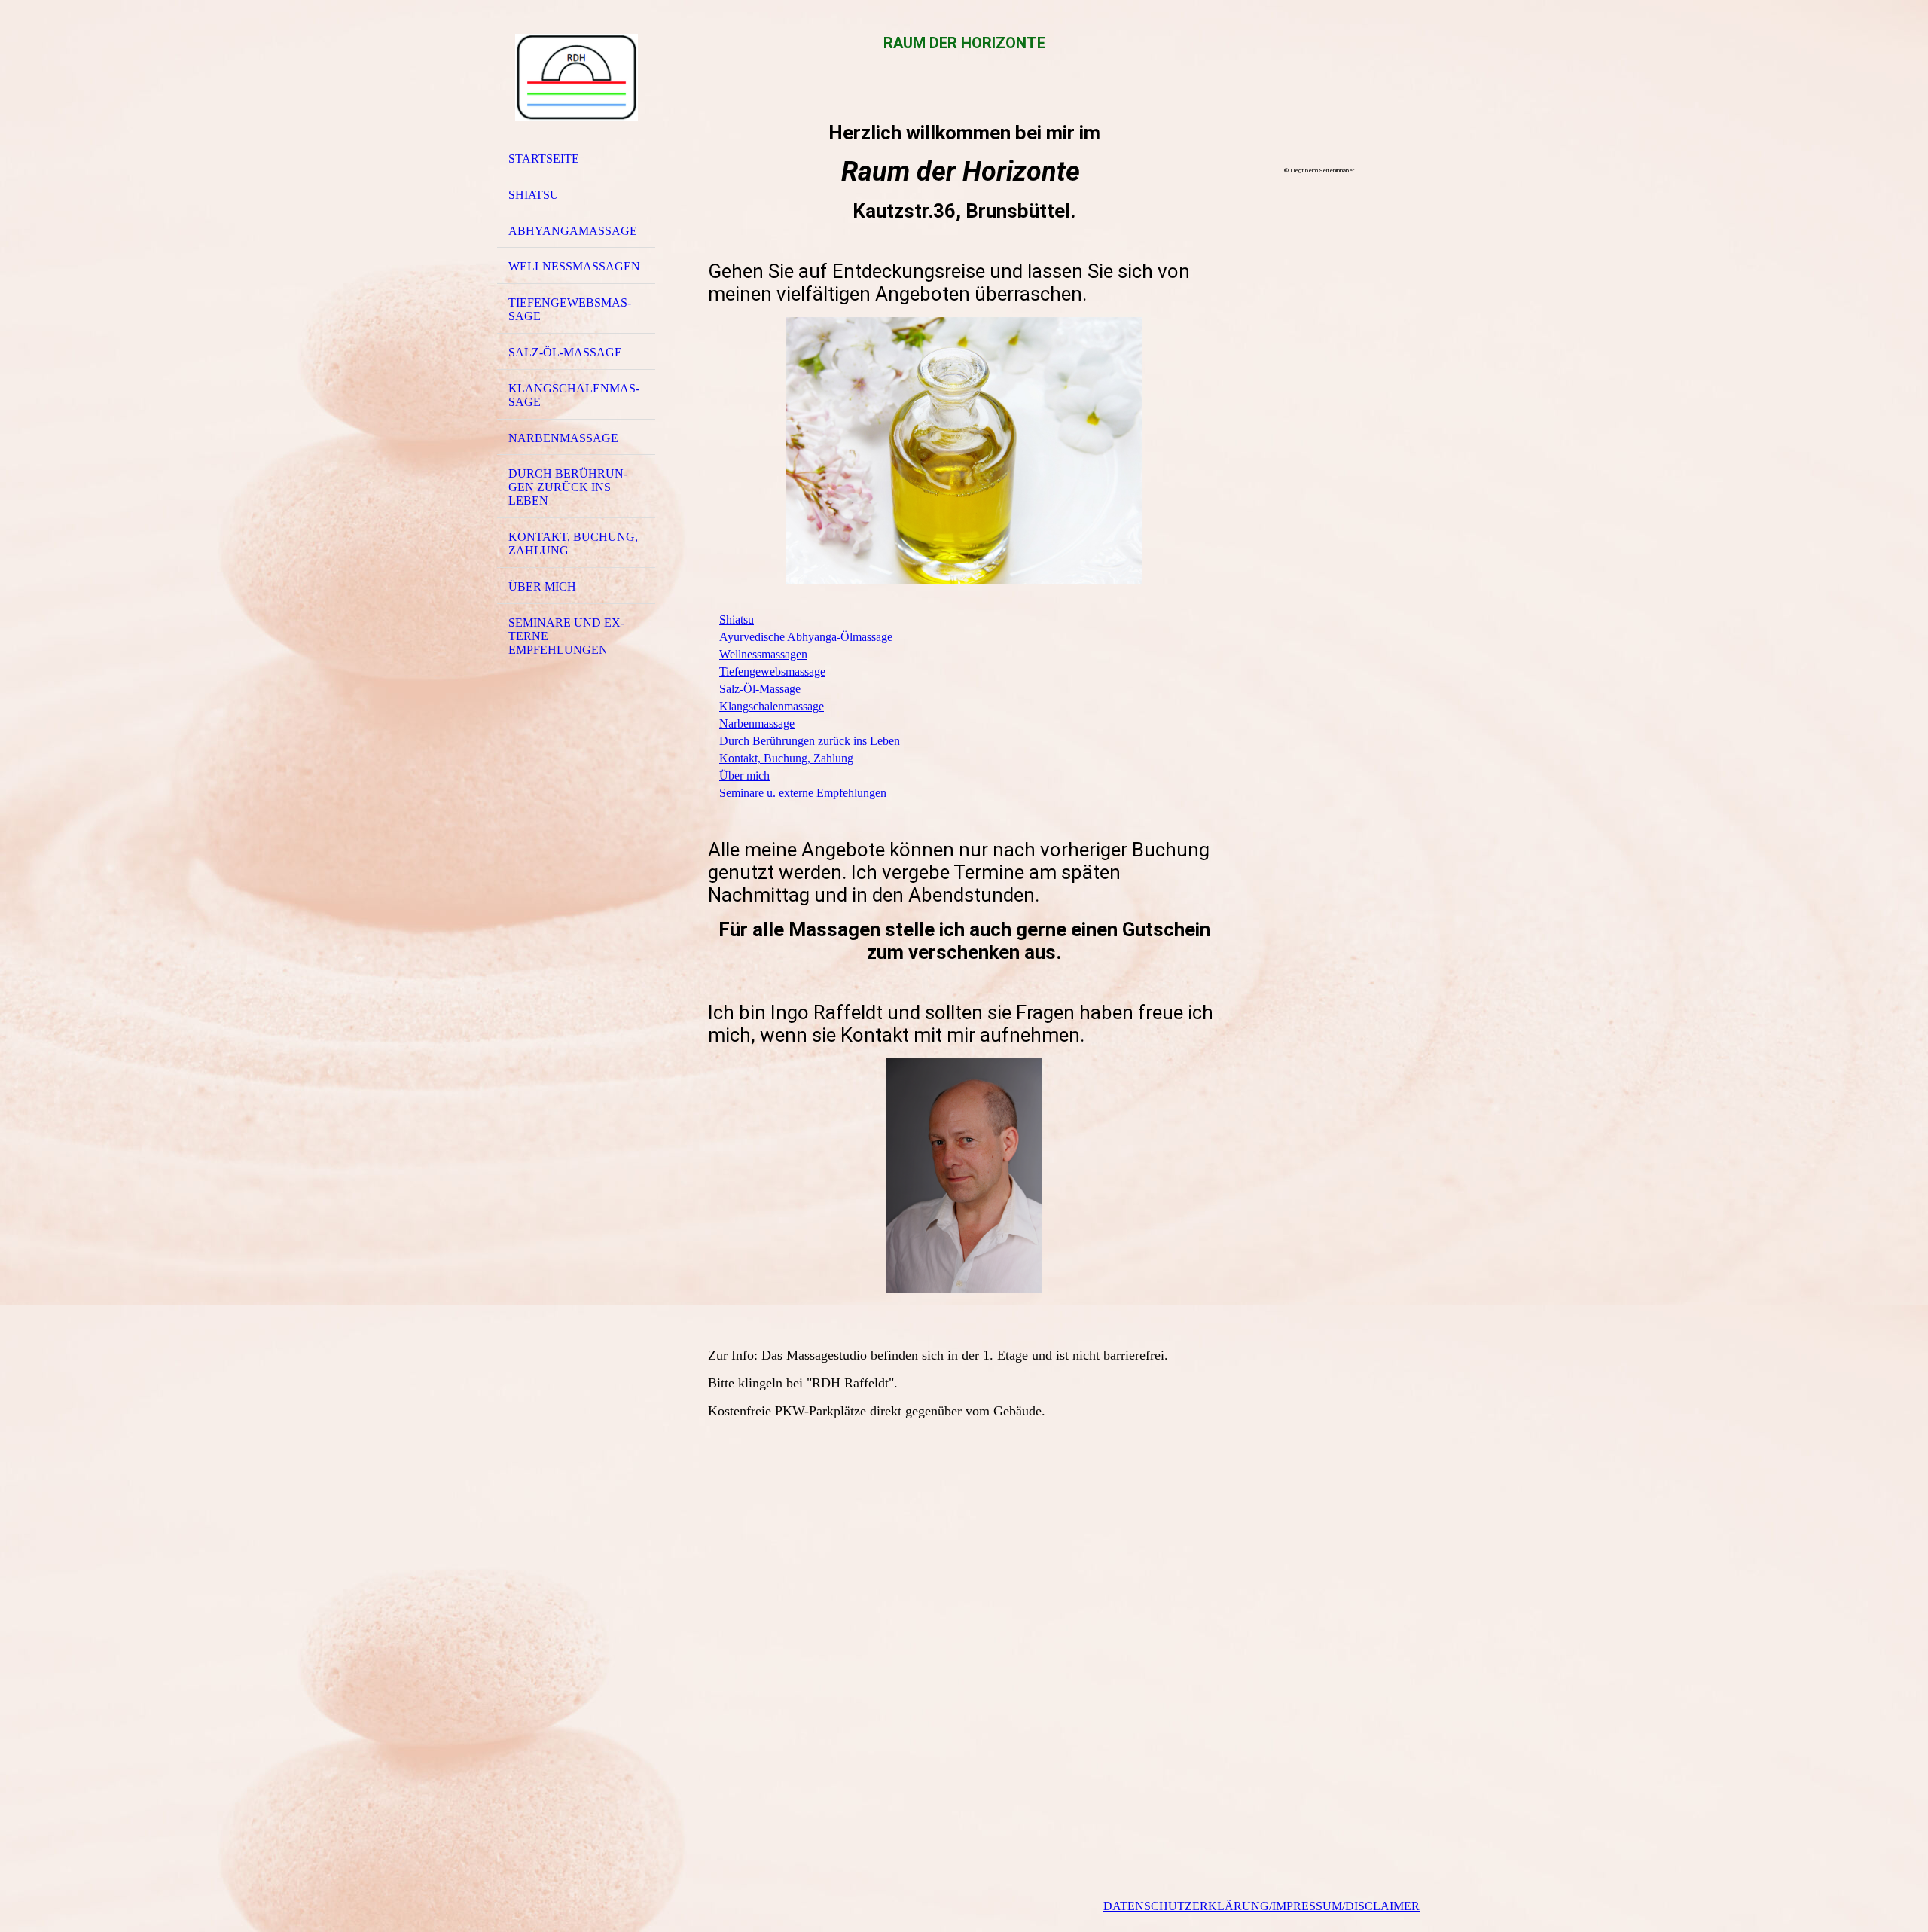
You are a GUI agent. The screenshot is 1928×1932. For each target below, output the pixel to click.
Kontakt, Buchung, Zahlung (573, 543)
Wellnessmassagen (574, 266)
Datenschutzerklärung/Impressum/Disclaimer (1261, 1906)
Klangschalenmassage (574, 395)
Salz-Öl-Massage (565, 352)
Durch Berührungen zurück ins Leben (568, 487)
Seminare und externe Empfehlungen (566, 636)
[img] (576, 78)
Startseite (544, 159)
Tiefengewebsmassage (570, 309)
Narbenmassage (563, 438)
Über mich (542, 586)
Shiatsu (534, 195)
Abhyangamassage (573, 231)
